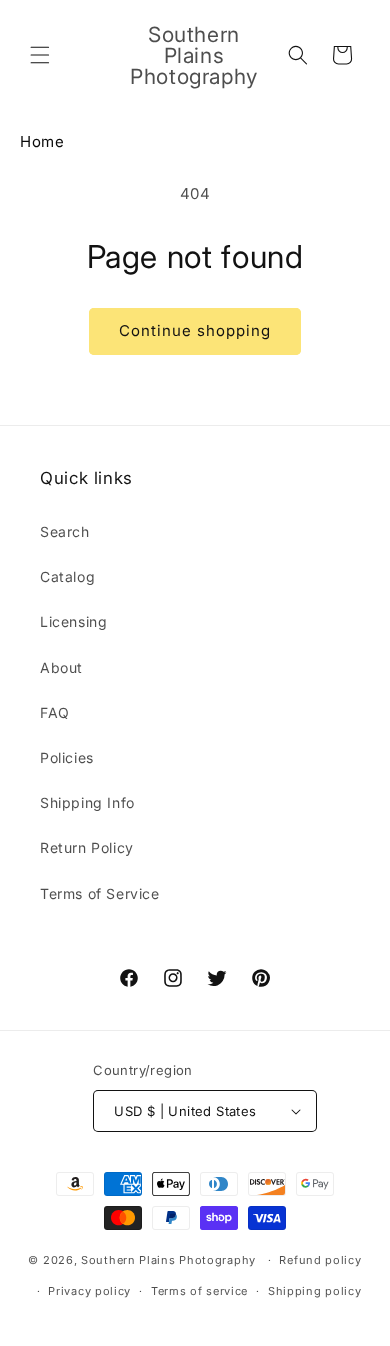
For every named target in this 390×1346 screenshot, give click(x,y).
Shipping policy (315, 1291)
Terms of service (199, 1291)
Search (65, 531)
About (61, 667)
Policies (67, 757)
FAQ (55, 712)
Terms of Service (100, 893)
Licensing (73, 621)
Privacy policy (89, 1291)
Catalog (67, 576)
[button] (40, 55)
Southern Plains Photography (168, 1260)
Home (42, 141)
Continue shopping (195, 330)
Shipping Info (87, 802)
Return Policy (87, 847)
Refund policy (320, 1260)
